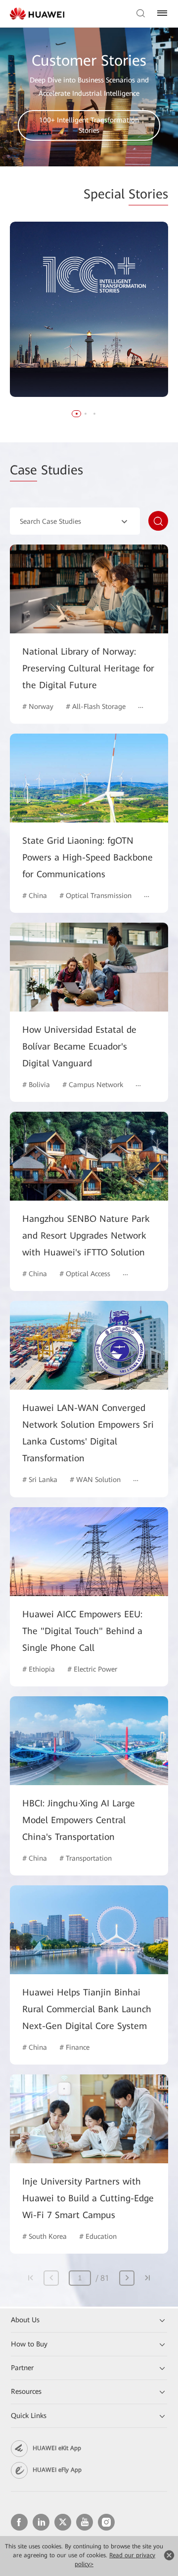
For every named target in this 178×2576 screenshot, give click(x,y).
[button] (77, 414)
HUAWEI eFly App (57, 2470)
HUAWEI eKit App (57, 2448)
